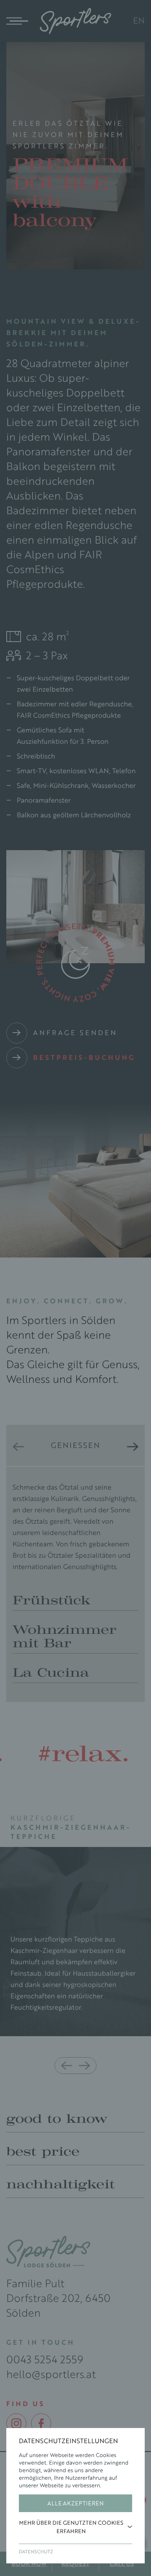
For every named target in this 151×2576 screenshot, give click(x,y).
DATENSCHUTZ (36, 2552)
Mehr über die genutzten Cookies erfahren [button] (71, 2527)
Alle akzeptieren (75, 2503)
